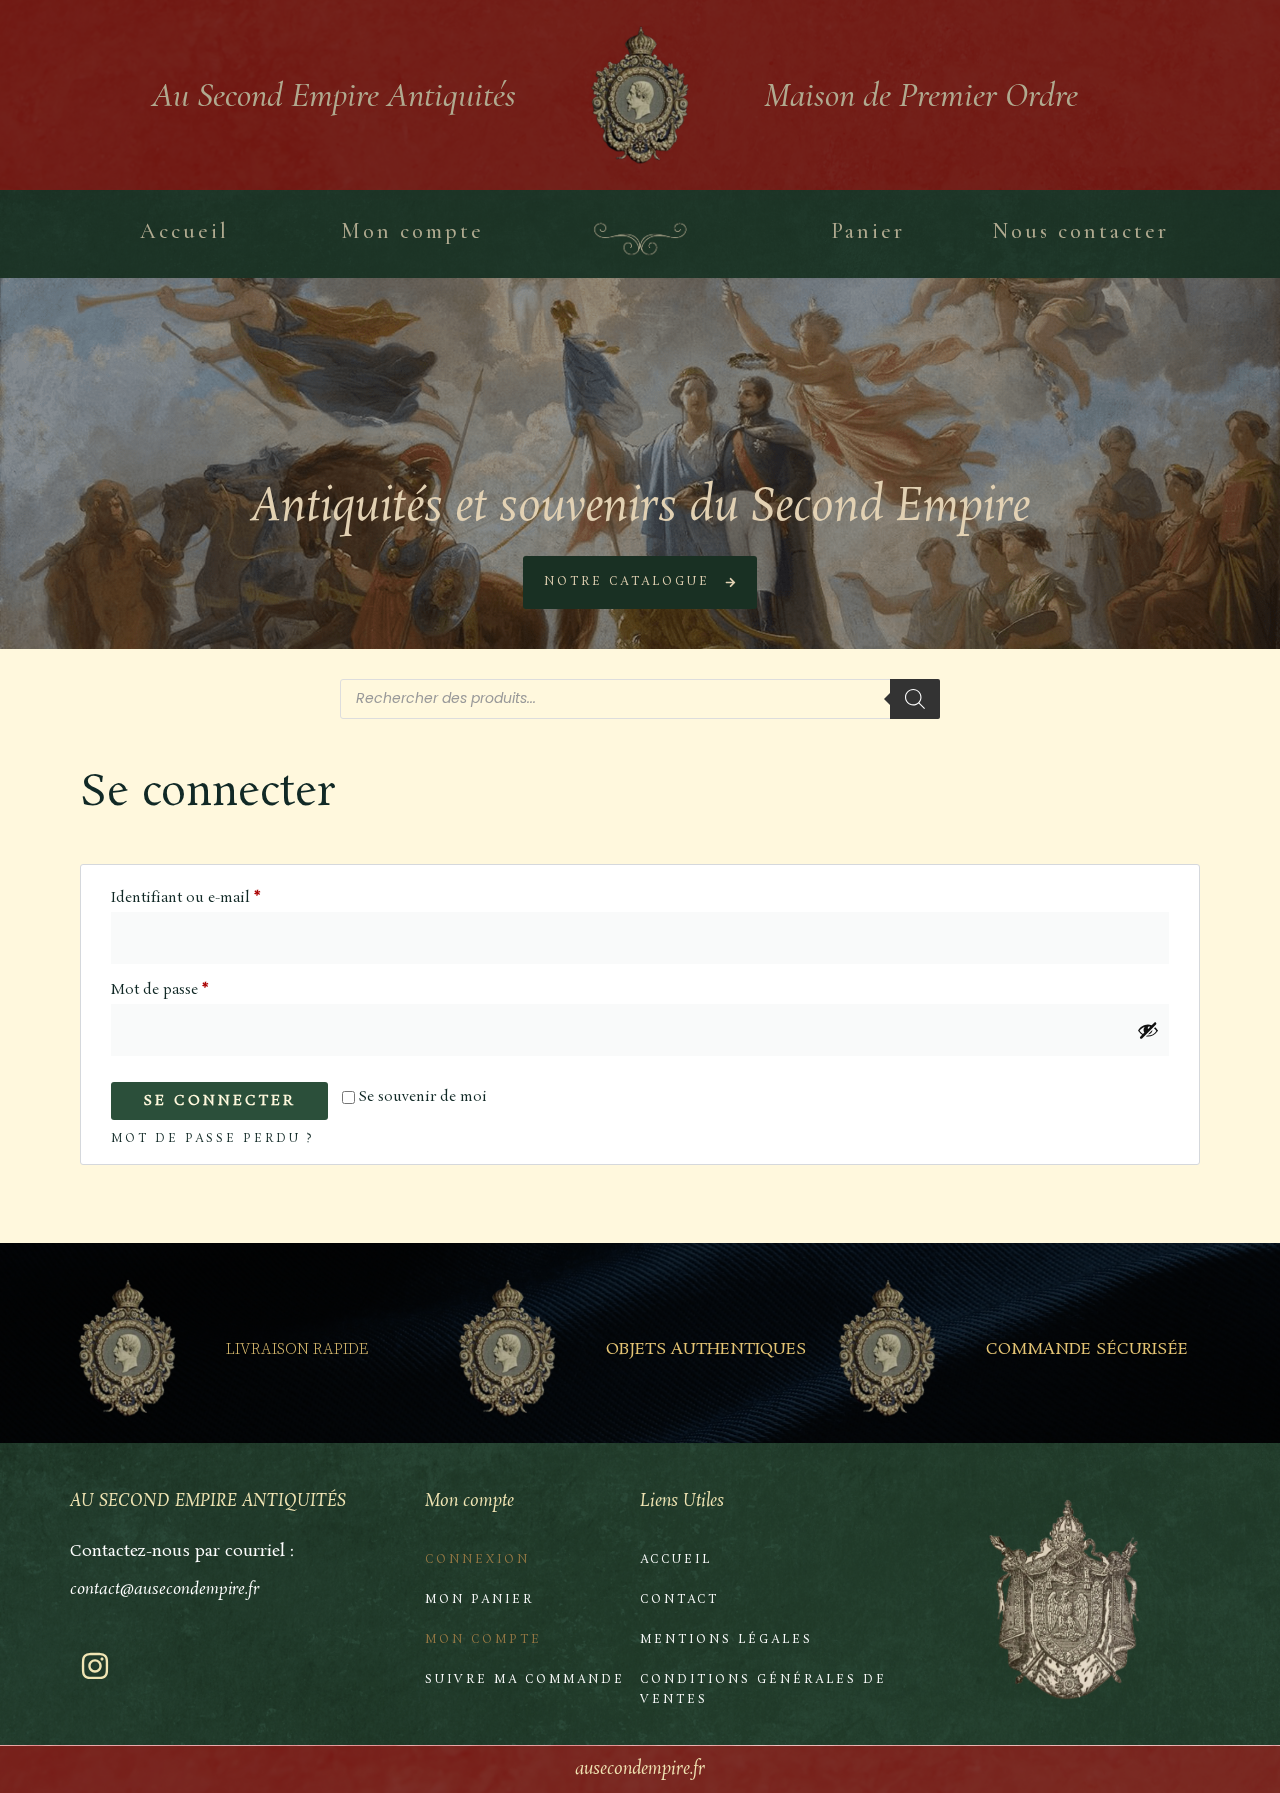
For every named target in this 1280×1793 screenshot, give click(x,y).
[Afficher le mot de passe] (1148, 1030)
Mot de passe (198, 988)
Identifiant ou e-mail (224, 896)
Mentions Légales (726, 1640)
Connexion (477, 1560)
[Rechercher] (915, 699)
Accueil (676, 1560)
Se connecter (219, 1101)
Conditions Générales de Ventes (763, 1690)
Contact (679, 1600)
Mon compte (483, 1640)
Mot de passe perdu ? (213, 1139)
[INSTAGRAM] (95, 1666)
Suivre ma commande (525, 1680)
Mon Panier (479, 1600)
